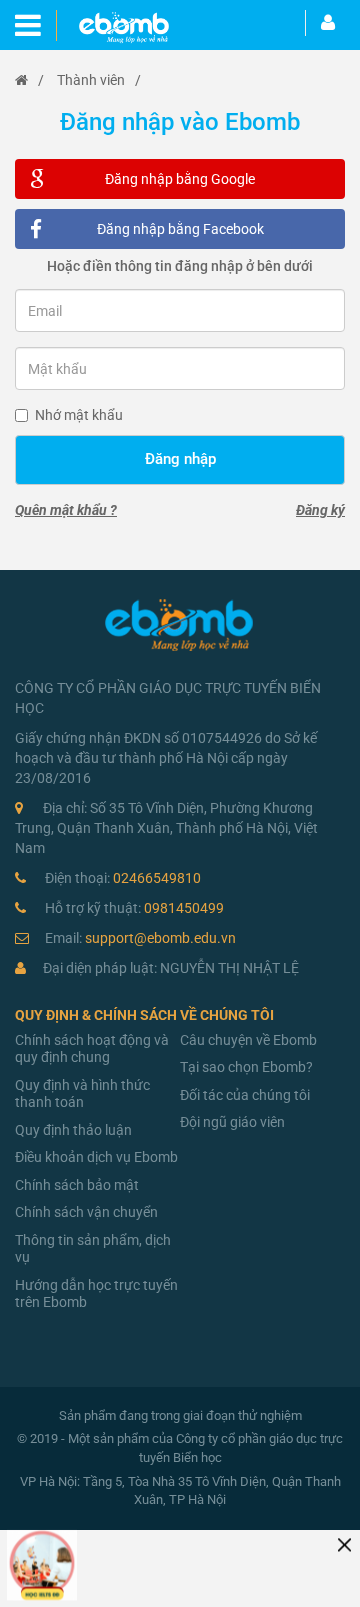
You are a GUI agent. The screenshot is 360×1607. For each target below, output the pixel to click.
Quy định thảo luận (73, 1130)
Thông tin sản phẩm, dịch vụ (93, 1249)
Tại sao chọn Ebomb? (246, 1067)
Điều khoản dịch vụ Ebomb (96, 1157)
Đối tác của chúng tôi (245, 1095)
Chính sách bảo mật (77, 1185)
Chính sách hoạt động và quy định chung (92, 1049)
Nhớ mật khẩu (79, 415)
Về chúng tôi (227, 1015)
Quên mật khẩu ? (66, 510)
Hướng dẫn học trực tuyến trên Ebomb (96, 1294)
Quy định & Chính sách (96, 1015)
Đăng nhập (180, 459)
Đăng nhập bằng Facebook (180, 229)
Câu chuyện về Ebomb (248, 1040)
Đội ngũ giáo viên (232, 1122)
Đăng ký (320, 510)
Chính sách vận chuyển (86, 1212)
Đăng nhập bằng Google (180, 179)
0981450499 (134, 908)
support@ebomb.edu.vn (140, 938)
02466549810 (123, 878)
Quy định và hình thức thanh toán (82, 1094)
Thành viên (91, 80)
